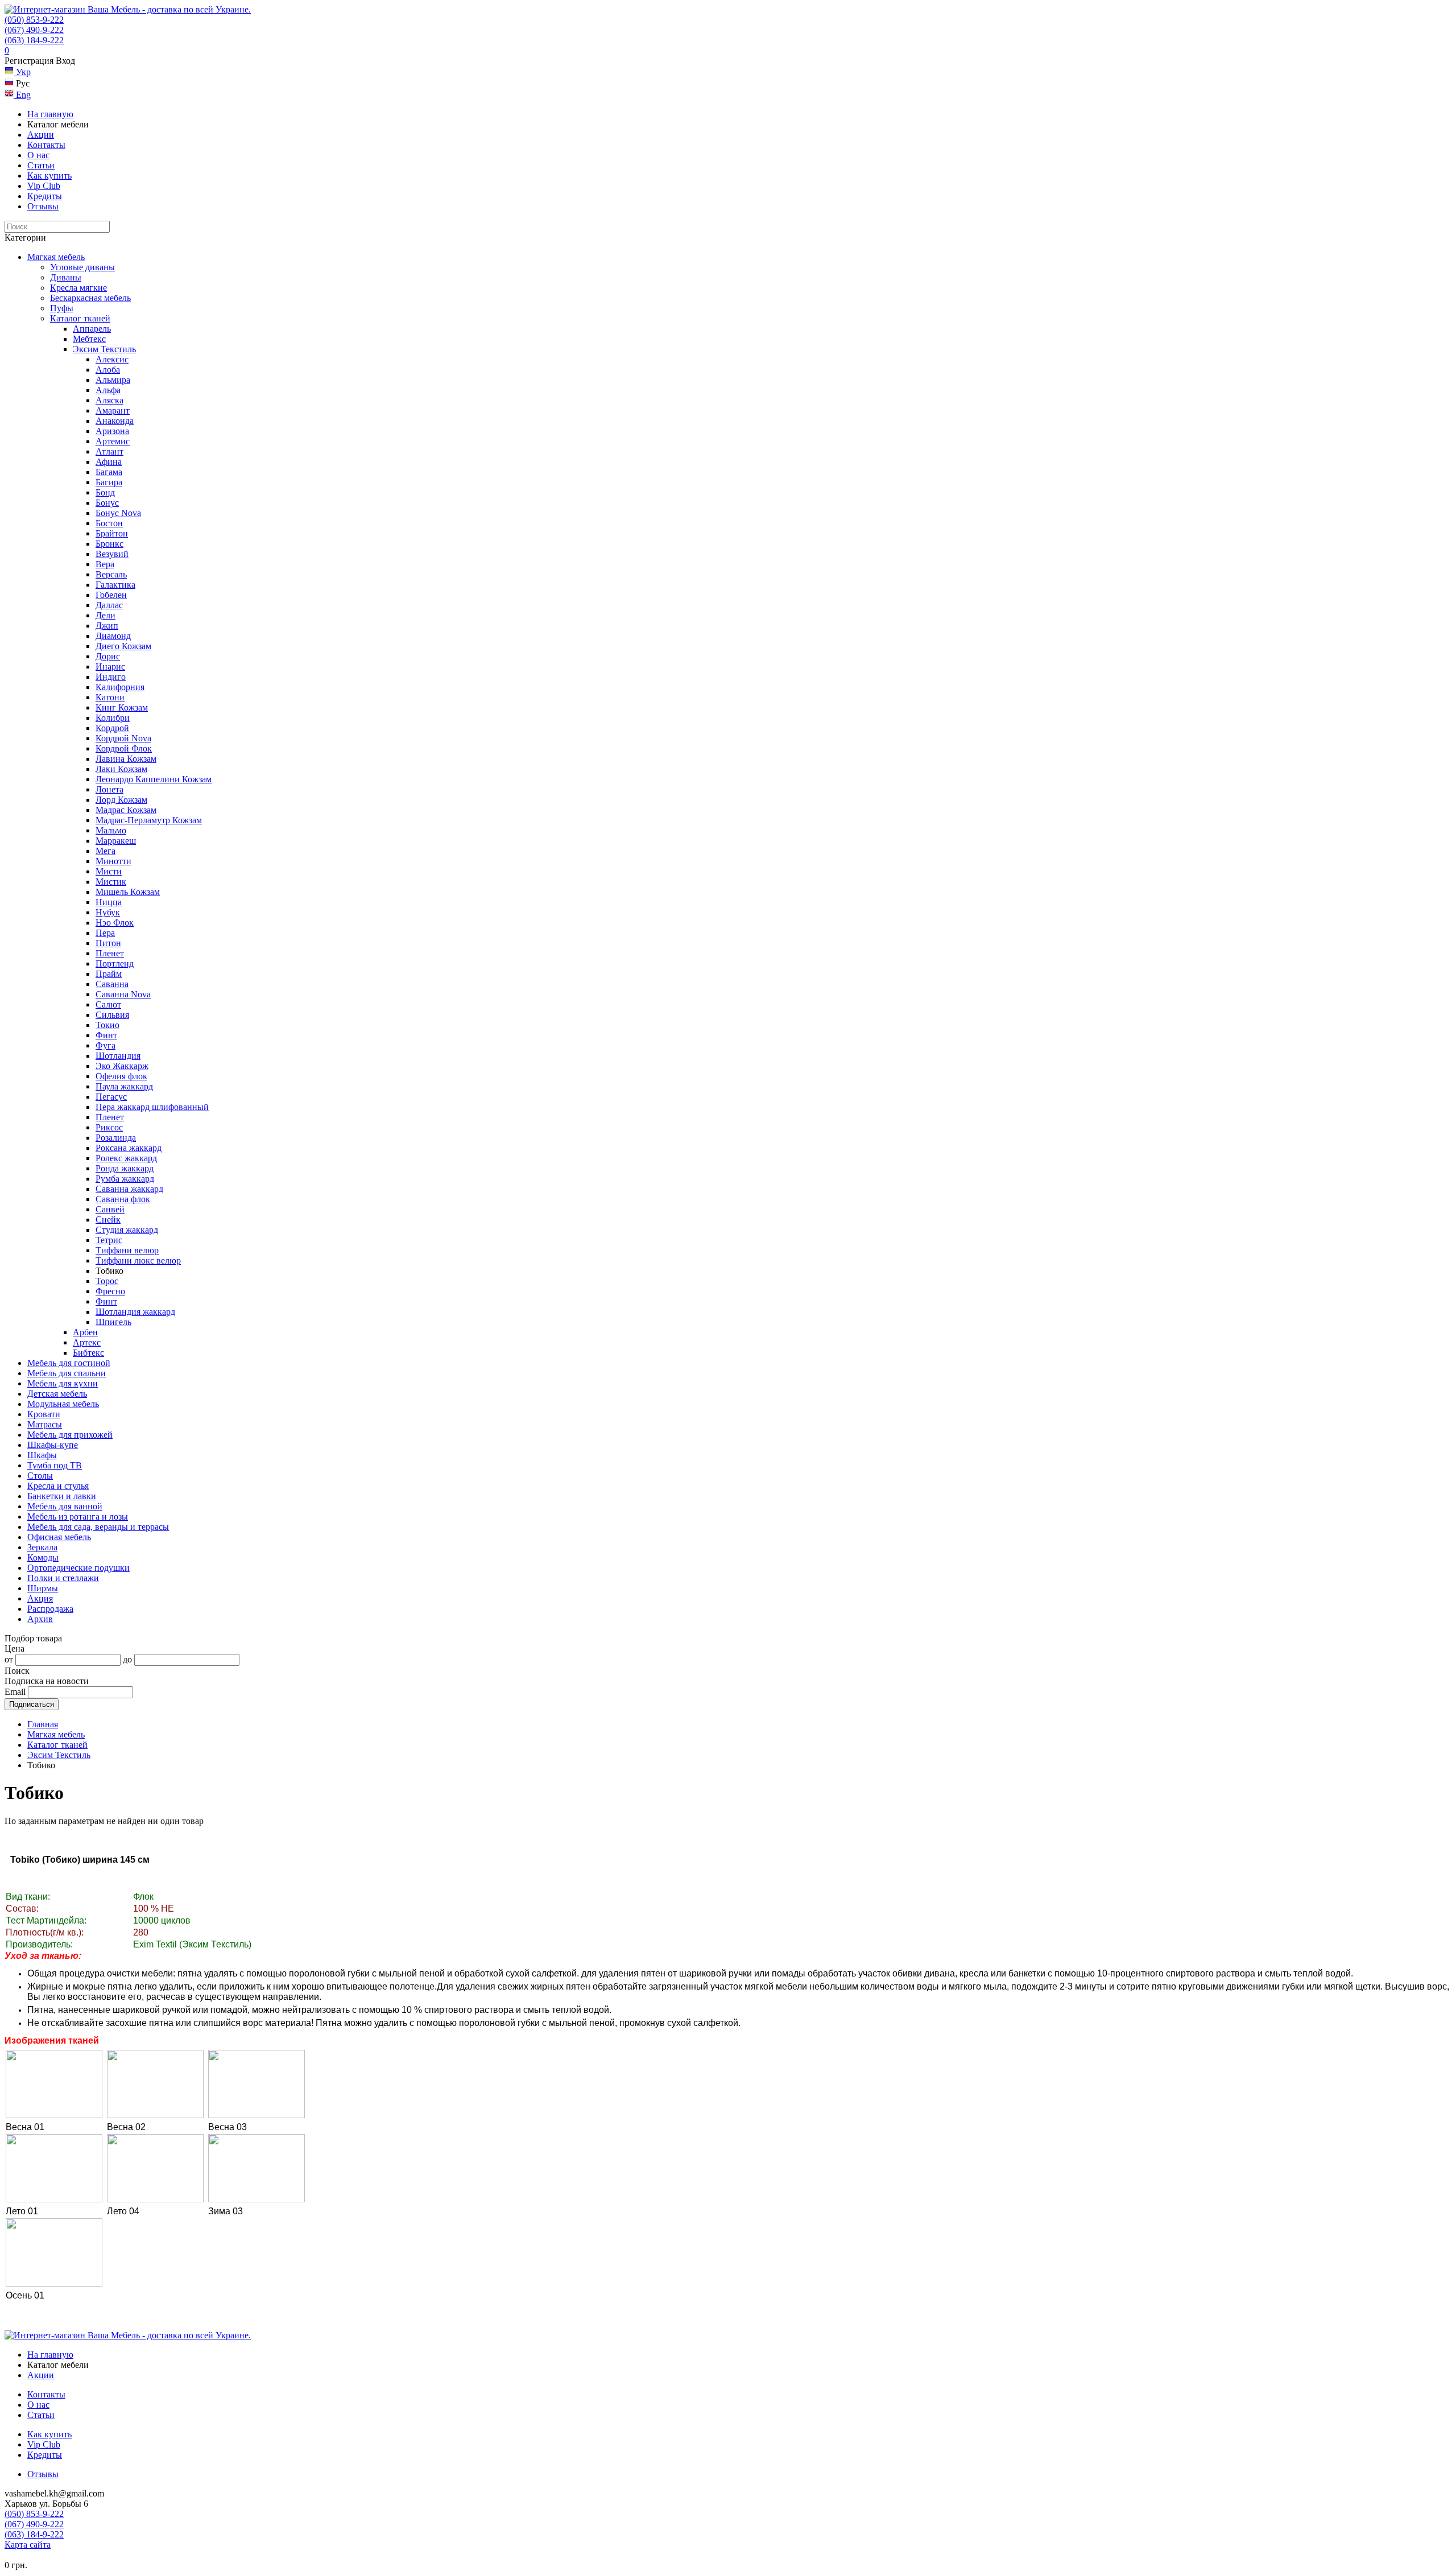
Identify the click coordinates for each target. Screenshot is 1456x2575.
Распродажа (50, 1609)
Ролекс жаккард (126, 1158)
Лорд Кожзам (121, 800)
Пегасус (111, 1097)
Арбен (85, 1332)
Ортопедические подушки (78, 1568)
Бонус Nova (118, 513)
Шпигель (113, 1322)
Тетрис (109, 1240)
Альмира (113, 380)
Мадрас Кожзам (126, 810)
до (127, 1659)
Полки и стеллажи (63, 1578)
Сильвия (112, 1015)
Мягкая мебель (56, 257)
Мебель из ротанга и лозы (78, 1516)
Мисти (109, 871)
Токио (107, 1025)
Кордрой (112, 728)
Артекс (87, 1342)
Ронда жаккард (125, 1168)
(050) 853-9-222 (34, 20)
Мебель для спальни (67, 1373)
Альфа (108, 390)
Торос (107, 1281)
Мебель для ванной (65, 1506)
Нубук (108, 912)
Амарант (113, 410)
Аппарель (92, 329)
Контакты (46, 145)
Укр (22, 72)
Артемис (113, 441)
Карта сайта (28, 2545)
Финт (106, 1035)
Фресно (110, 1291)
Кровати (44, 1414)
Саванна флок (123, 1199)
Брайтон (112, 533)
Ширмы (43, 1588)
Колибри (113, 718)
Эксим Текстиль (104, 349)
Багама (109, 472)
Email (15, 1692)
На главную (50, 114)
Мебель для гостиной (69, 1363)
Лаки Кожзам (121, 769)
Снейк (108, 1220)
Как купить (49, 176)
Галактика (115, 585)
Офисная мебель (59, 1537)
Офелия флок (121, 1076)
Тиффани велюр (127, 1250)
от (9, 1659)
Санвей (110, 1209)
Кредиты (45, 196)
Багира (109, 482)
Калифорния (120, 687)
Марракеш (116, 841)
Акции (41, 135)
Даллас (109, 605)
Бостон (109, 523)
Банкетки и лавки (62, 1496)
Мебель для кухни (63, 1383)
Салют (108, 1004)
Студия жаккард (127, 1230)
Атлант (109, 451)
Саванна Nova (123, 994)
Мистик (111, 882)
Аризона (112, 431)
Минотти (113, 861)
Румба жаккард (125, 1179)
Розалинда (116, 1138)
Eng (22, 95)
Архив (40, 1619)
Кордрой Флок (124, 748)
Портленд (115, 963)
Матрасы (45, 1424)
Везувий (112, 554)
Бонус (107, 503)
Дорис (108, 656)
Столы (40, 1476)
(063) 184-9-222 (34, 40)
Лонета (109, 789)
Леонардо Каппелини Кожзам (154, 779)
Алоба (108, 370)
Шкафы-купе (53, 1445)
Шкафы (42, 1455)
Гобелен (111, 595)
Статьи (41, 165)
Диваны (66, 277)
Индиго (111, 677)
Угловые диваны (82, 267)
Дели (106, 615)
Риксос (109, 1127)
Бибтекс (88, 1353)
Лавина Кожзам (126, 759)
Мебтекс (89, 339)
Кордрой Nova (123, 738)
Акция (40, 1598)
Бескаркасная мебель (90, 298)
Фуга (106, 1045)
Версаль (111, 574)
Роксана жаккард (129, 1148)
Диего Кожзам (123, 646)
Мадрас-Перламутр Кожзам (149, 820)
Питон (108, 943)
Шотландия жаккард (135, 1312)
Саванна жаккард (129, 1189)
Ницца (109, 902)
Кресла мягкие (78, 288)
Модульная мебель (63, 1404)
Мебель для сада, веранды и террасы (98, 1527)
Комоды (43, 1557)
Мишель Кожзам (128, 892)
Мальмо (111, 830)
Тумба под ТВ (55, 1465)
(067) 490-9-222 (34, 30)
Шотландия (118, 1056)
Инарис (110, 667)
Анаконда (115, 421)
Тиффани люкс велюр (138, 1260)
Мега (106, 851)
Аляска (109, 400)
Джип (107, 626)
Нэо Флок (115, 923)
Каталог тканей (80, 318)
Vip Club (44, 186)
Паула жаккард (124, 1086)
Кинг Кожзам (122, 707)
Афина (109, 462)
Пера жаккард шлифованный (152, 1107)
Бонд (105, 492)
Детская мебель (57, 1394)
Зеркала (42, 1547)
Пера (105, 933)
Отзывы (43, 206)
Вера (105, 564)
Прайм (109, 974)
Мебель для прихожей (70, 1435)
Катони (110, 697)
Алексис (112, 359)
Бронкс (109, 544)
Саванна (112, 984)
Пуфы (62, 308)
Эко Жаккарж (122, 1066)
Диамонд (113, 636)
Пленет (110, 953)
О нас (38, 155)
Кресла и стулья (58, 1486)
